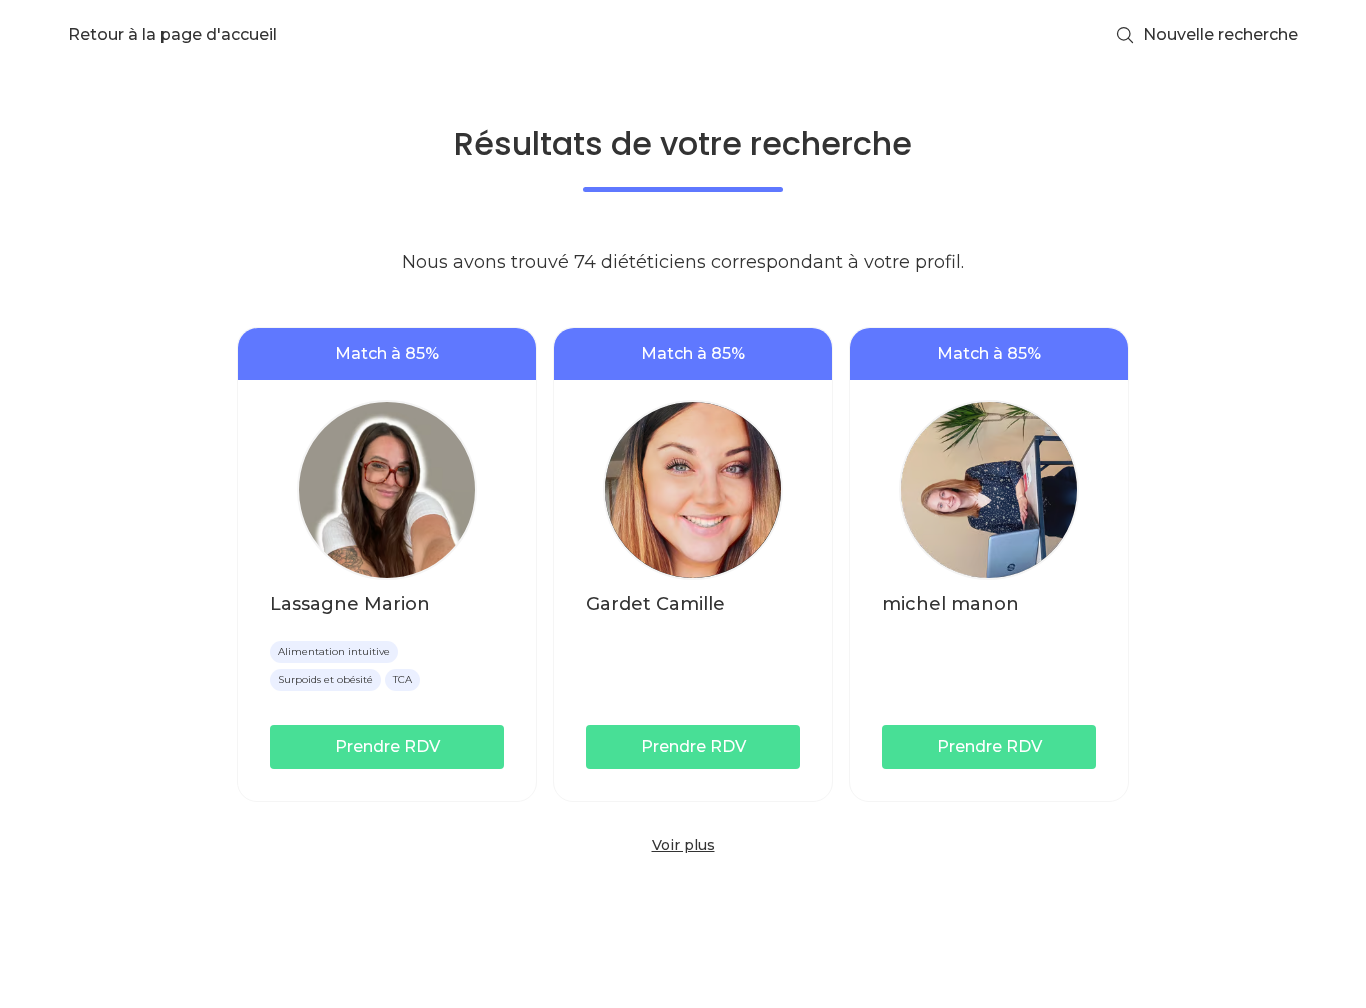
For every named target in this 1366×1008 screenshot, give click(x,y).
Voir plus (683, 845)
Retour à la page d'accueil (172, 34)
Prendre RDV (387, 746)
